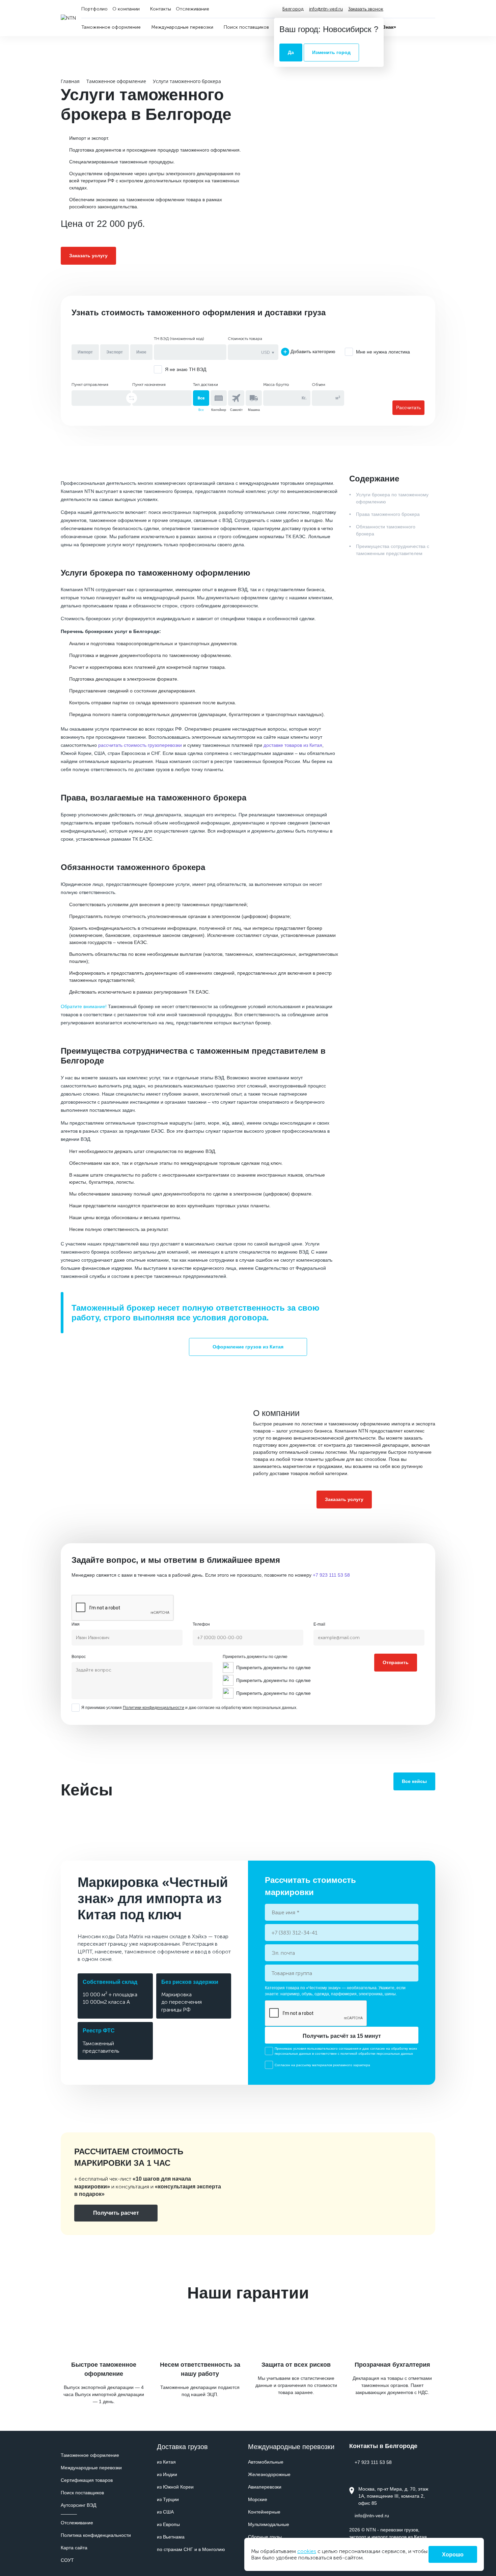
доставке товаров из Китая (293, 745)
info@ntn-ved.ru (326, 9)
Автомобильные (266, 2462)
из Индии (167, 2474)
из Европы (168, 2524)
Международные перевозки (91, 2468)
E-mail (319, 1624)
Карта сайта (74, 2548)
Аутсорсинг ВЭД (78, 2505)
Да (291, 52)
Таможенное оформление (90, 2455)
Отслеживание (77, 2523)
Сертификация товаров (87, 2480)
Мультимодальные (269, 2524)
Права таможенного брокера (388, 514)
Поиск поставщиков (82, 2493)
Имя (76, 1624)
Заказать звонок (366, 9)
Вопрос (79, 1657)
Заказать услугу (88, 256)
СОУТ (67, 2560)
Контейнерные (264, 2512)
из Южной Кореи (175, 2487)
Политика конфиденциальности (96, 2535)
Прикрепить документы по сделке (255, 1657)
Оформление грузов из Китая (248, 1347)
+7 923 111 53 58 (407, 9)
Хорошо (453, 2555)
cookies (307, 2551)
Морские (258, 2499)
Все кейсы (414, 1781)
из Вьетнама (171, 2537)
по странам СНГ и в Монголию (191, 2549)
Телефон (201, 1624)
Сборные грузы (265, 2537)
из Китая (166, 2462)
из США (165, 2512)
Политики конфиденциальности (154, 1708)
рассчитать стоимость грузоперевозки (140, 745)
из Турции (168, 2499)
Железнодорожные (269, 2474)
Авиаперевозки (265, 2487)
